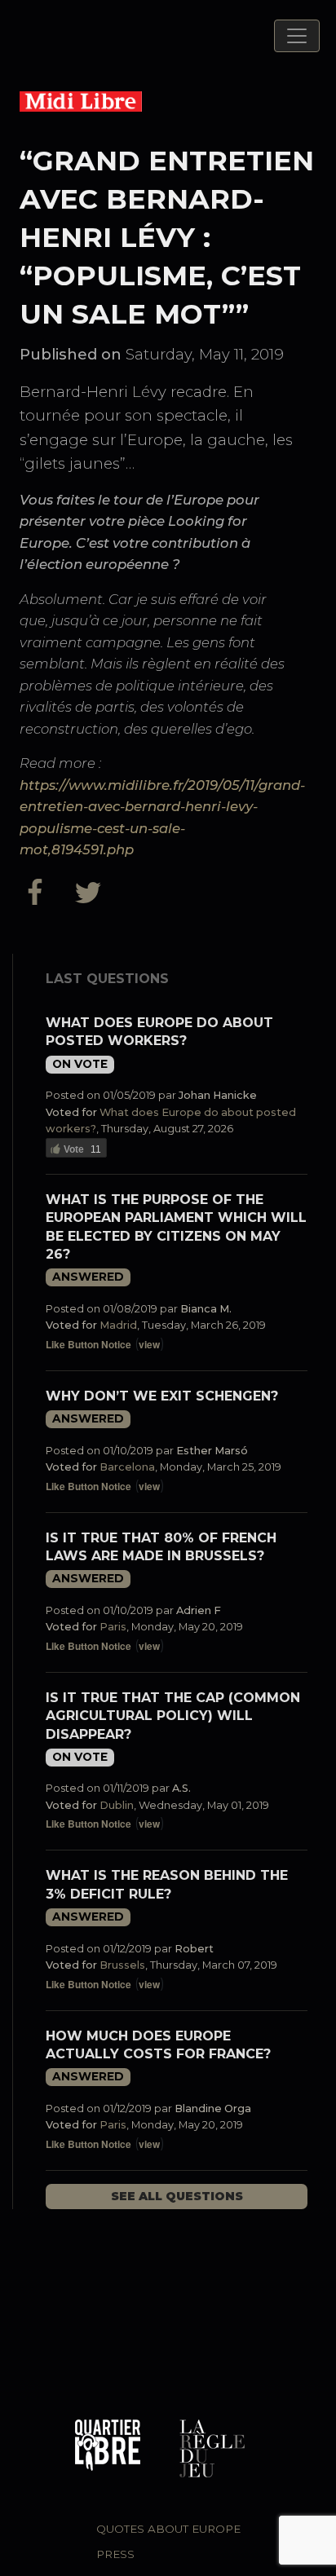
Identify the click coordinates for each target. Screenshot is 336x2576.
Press (115, 2554)
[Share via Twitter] (91, 892)
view (149, 1344)
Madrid (118, 1325)
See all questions (177, 2196)
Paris (113, 1627)
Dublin (117, 1805)
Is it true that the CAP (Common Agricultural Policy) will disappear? (173, 1716)
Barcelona (127, 1467)
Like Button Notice (88, 1344)
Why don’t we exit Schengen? (162, 1396)
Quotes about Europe (168, 2529)
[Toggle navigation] (297, 36)
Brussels (122, 1965)
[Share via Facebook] (43, 892)
